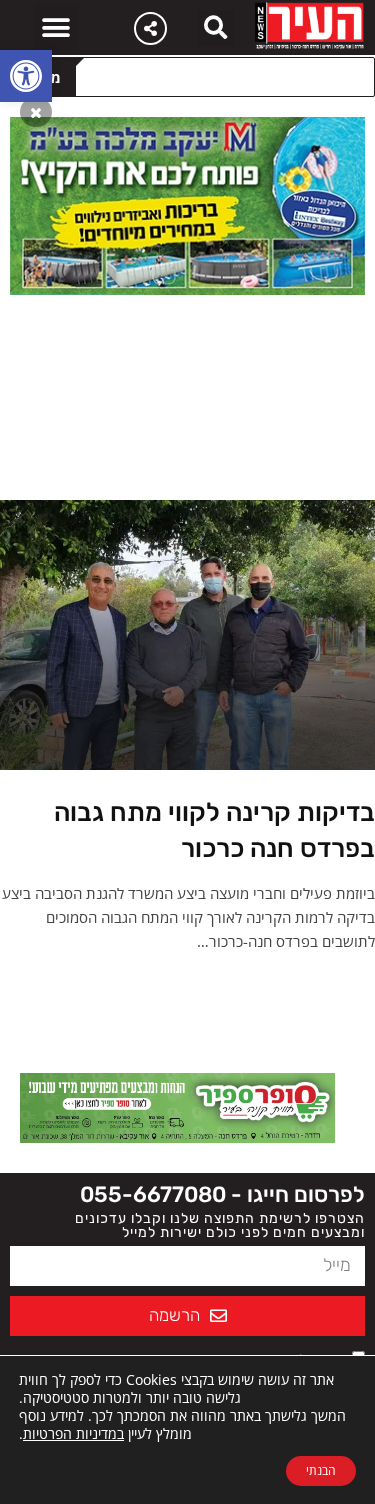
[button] (26, 76)
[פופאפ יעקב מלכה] (187, 204)
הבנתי (321, 1470)
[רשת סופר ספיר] (177, 1106)
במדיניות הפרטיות (73, 1433)
